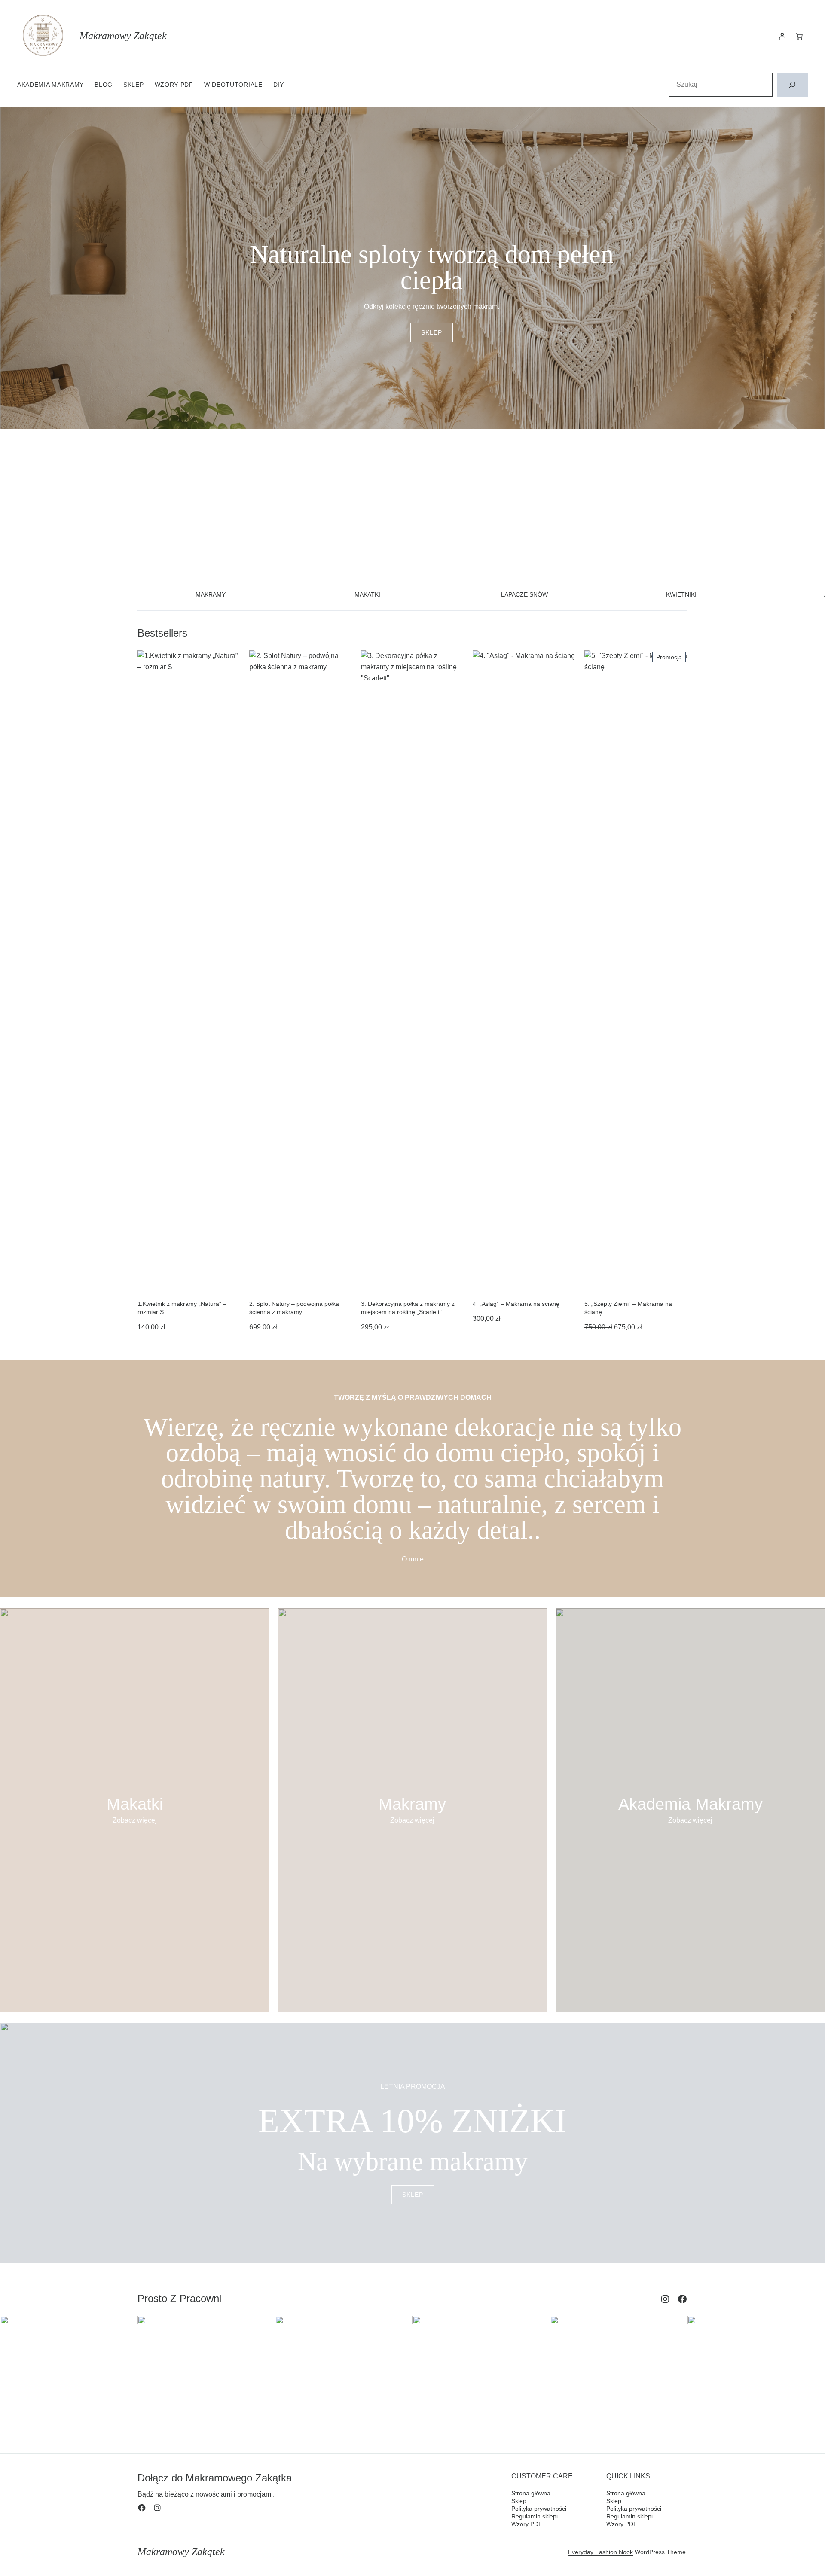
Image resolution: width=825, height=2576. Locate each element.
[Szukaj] (792, 85)
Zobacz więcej (135, 1820)
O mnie (413, 1559)
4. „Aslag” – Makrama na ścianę (516, 1304)
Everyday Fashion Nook (600, 2552)
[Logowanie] (782, 36)
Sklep (432, 332)
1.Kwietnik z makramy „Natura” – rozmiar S (182, 1308)
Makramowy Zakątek (123, 36)
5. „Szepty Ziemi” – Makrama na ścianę (628, 1308)
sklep (413, 2195)
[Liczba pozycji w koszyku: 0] (799, 36)
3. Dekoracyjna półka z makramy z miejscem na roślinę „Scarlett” (408, 1308)
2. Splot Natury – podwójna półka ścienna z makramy (294, 1308)
